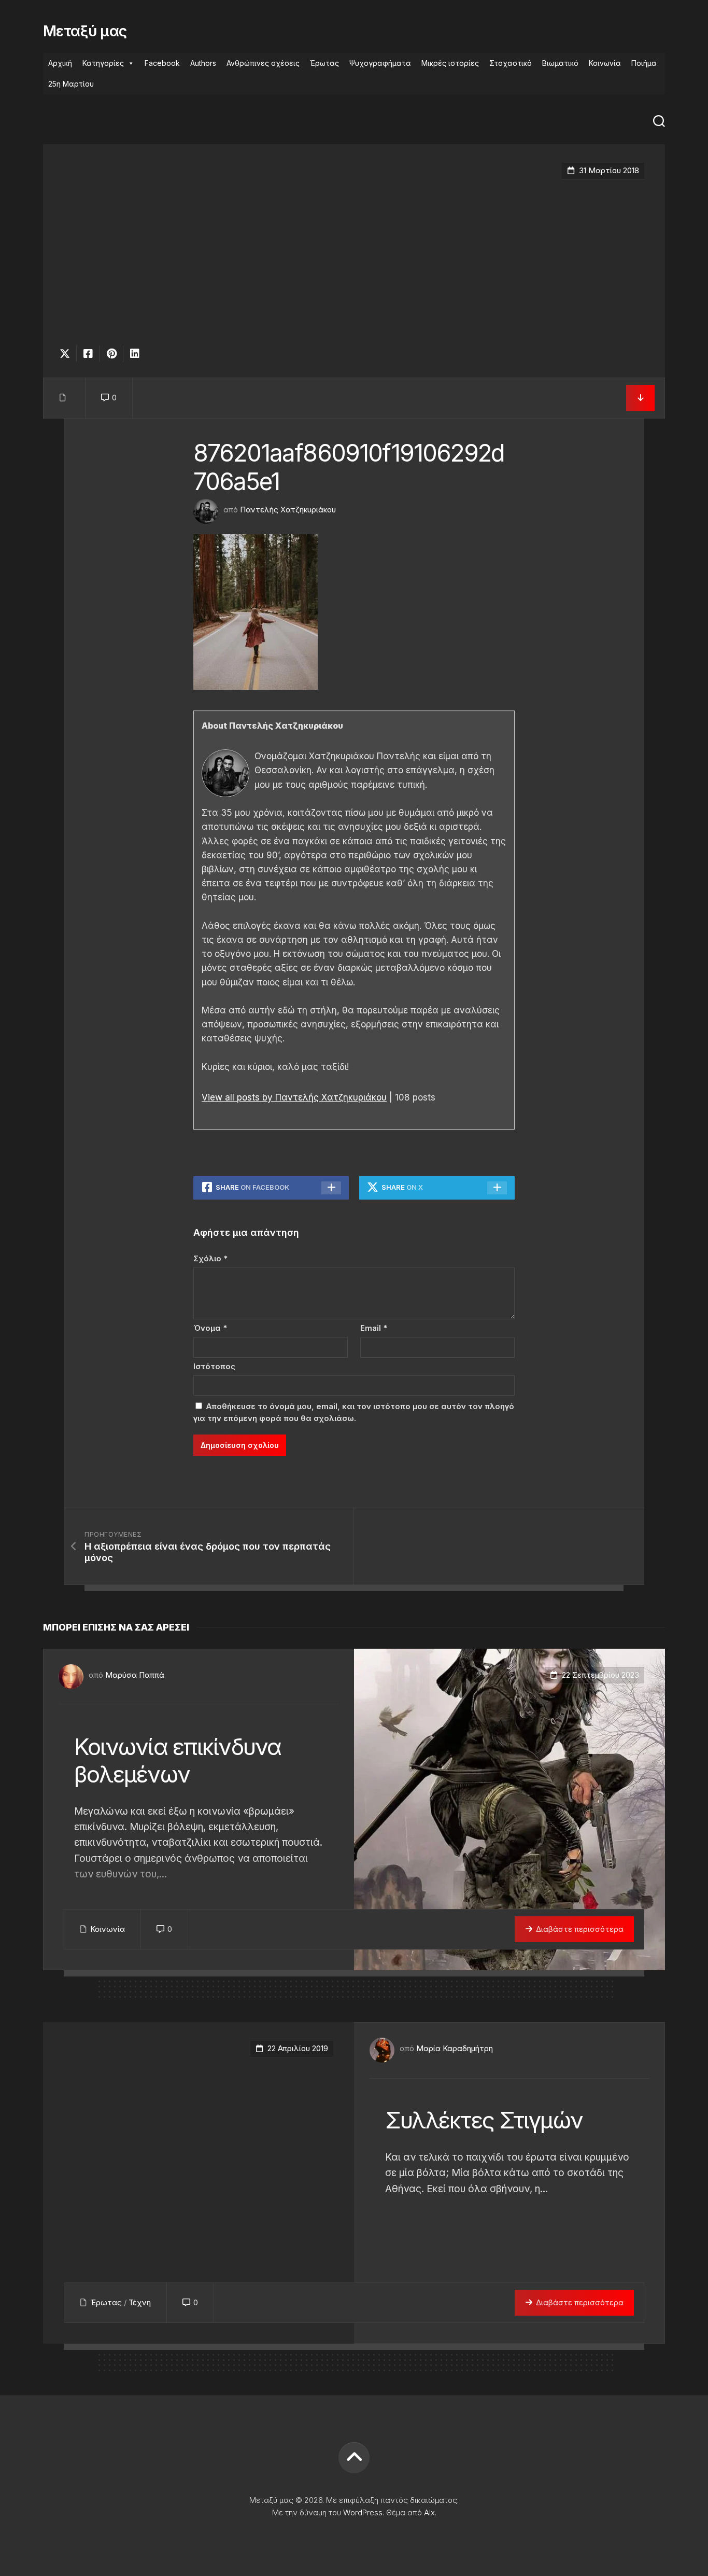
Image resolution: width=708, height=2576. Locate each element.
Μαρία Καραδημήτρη (455, 2048)
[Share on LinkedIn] (134, 354)
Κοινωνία (605, 63)
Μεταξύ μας (85, 31)
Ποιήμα (644, 63)
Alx (429, 2512)
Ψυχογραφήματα (380, 63)
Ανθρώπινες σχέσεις (263, 63)
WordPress (363, 2512)
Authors (203, 63)
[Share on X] (67, 354)
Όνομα (210, 1328)
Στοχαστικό (511, 63)
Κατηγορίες (103, 63)
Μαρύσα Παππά (135, 1675)
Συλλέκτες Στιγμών (484, 2120)
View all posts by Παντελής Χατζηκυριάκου (294, 1097)
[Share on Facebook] (88, 354)
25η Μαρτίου (71, 84)
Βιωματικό (560, 63)
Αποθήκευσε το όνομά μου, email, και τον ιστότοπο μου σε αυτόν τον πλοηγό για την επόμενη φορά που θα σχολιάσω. (354, 1412)
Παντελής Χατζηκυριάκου (288, 510)
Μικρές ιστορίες (450, 63)
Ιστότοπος (214, 1366)
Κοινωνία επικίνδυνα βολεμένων (178, 1760)
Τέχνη (140, 2302)
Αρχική (60, 63)
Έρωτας (324, 63)
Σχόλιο (210, 1258)
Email (374, 1328)
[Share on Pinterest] (111, 354)
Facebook (162, 63)
